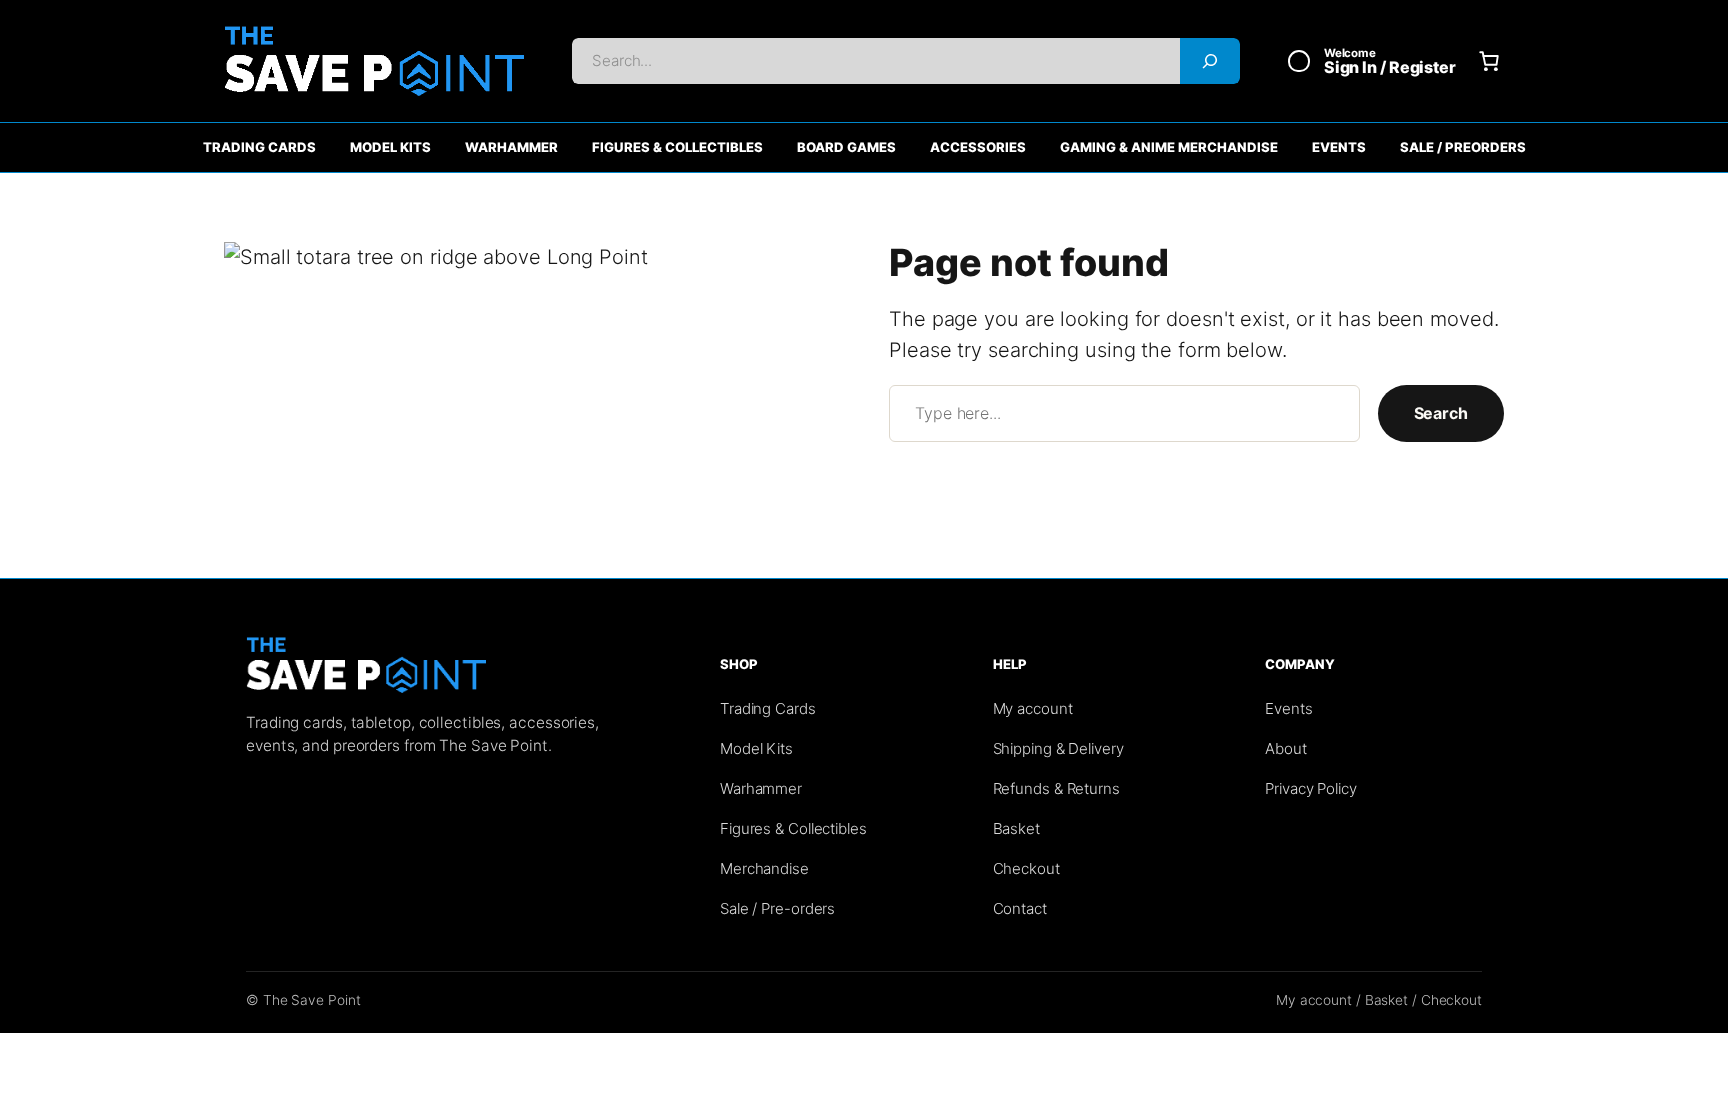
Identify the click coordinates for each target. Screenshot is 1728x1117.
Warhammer (511, 147)
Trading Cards (259, 147)
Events (1339, 147)
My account (1033, 708)
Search (1441, 413)
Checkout (1026, 868)
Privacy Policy (1311, 788)
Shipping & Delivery (1058, 748)
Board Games (846, 147)
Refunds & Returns (1056, 788)
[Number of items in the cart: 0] (1489, 61)
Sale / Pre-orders (777, 908)
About (1286, 748)
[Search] (1210, 61)
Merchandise (764, 868)
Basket (1016, 828)
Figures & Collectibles (677, 147)
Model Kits (390, 147)
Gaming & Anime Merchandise (1169, 147)
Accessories (978, 147)
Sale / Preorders (1463, 147)
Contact (1020, 908)
